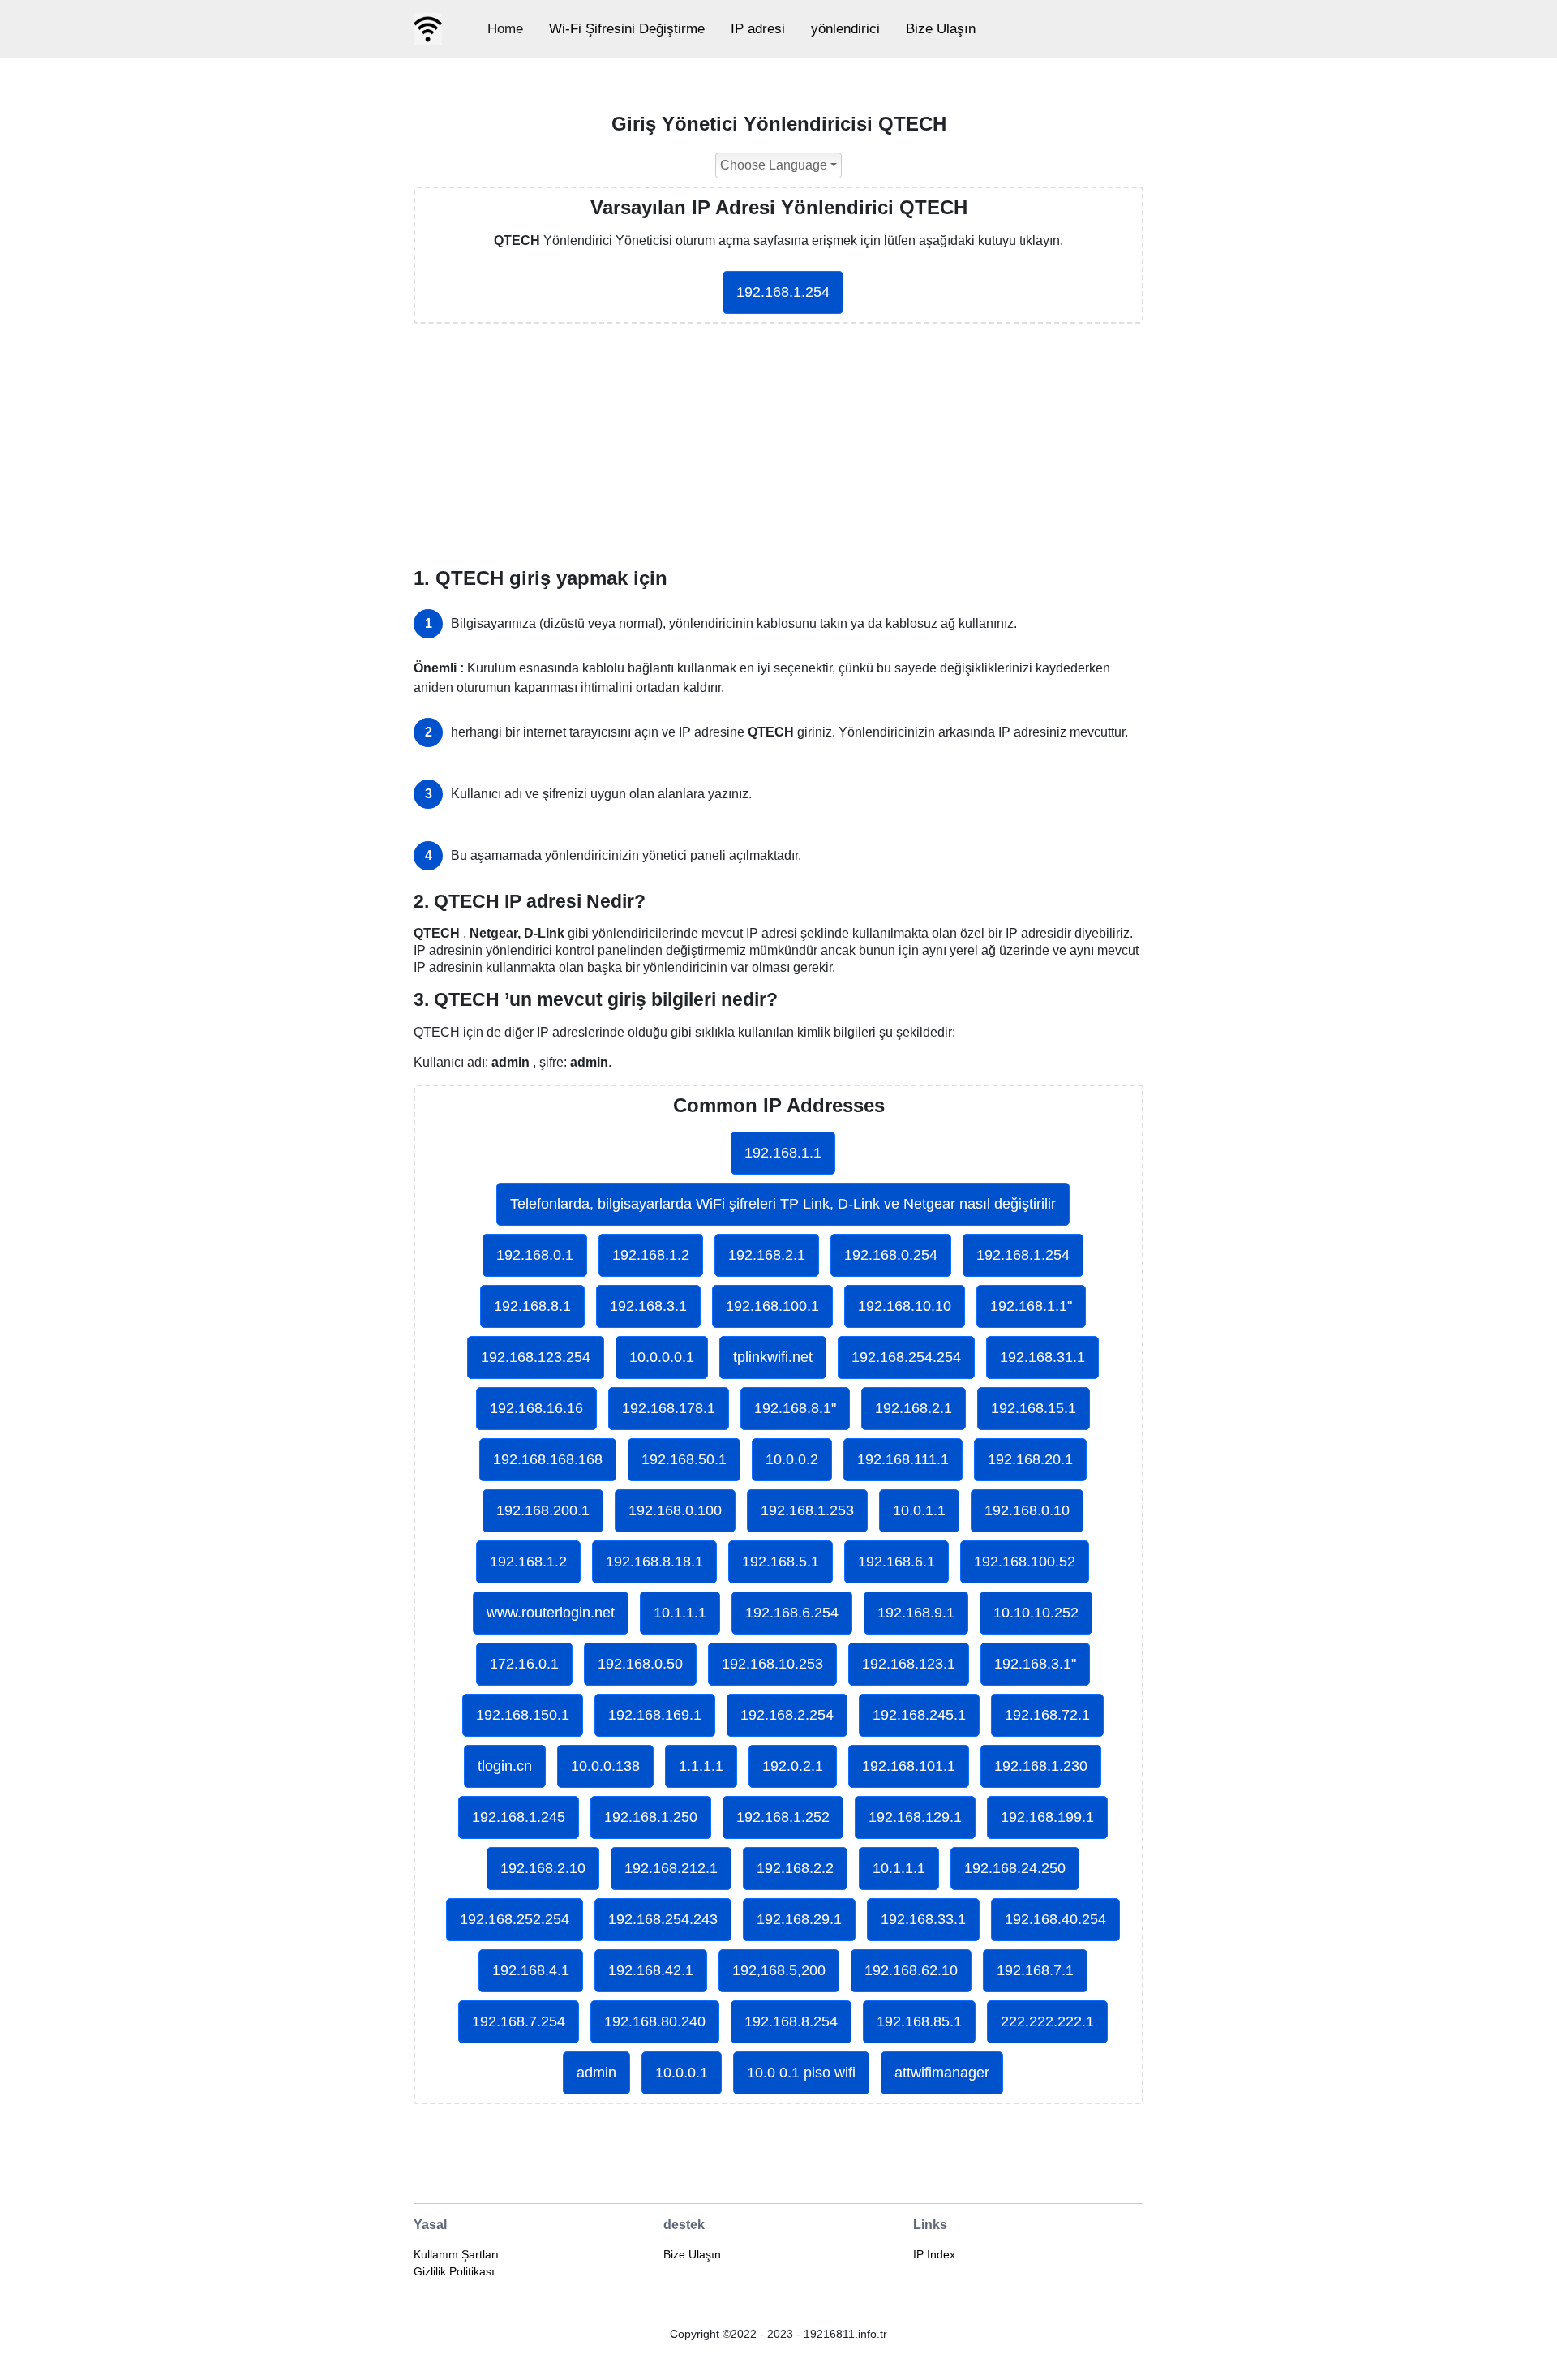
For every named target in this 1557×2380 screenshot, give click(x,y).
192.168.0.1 (535, 1255)
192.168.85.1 (919, 2021)
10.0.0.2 (792, 1459)
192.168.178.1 (669, 1408)
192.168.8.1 (532, 1306)
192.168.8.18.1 (654, 1562)
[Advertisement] (778, 445)
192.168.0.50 (640, 1664)
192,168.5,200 (779, 1970)
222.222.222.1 (1047, 2021)
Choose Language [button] (774, 165)
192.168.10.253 (772, 1664)
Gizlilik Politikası (454, 2271)
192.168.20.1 (1030, 1459)
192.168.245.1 (919, 1715)
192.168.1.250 (651, 1817)
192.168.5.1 (781, 1562)
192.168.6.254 (792, 1613)
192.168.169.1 (655, 1715)
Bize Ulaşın (941, 29)
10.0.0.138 (605, 1766)
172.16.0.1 (524, 1664)
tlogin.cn (505, 1766)
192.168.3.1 (648, 1306)
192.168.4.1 (531, 1970)
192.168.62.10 (911, 1970)
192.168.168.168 (548, 1459)
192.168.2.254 (787, 1715)
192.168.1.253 (807, 1510)
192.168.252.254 (515, 1919)
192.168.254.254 (906, 1357)
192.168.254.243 (663, 1919)
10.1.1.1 (680, 1613)
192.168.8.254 (791, 2021)
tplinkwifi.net (773, 1357)
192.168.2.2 (795, 1868)
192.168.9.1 (916, 1613)
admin (596, 2073)
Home (505, 29)
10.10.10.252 (1036, 1613)
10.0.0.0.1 (662, 1357)
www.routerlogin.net (551, 1613)
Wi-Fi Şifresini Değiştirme (627, 29)
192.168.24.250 (1015, 1868)
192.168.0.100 (675, 1510)
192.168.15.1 (1034, 1408)
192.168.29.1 (799, 1919)
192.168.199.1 (1047, 1817)
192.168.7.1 (1035, 1970)
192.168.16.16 (536, 1408)
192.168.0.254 (891, 1255)
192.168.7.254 (519, 2021)
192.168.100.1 (772, 1306)
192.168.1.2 (651, 1255)
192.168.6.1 (896, 1562)
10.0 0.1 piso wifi (801, 2073)
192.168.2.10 (543, 1868)
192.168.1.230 (1041, 1766)
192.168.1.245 (519, 1817)
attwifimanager (942, 2073)
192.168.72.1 (1047, 1715)
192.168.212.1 (671, 1868)
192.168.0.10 (1027, 1510)
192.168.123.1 (909, 1664)
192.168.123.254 (536, 1357)
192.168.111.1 (903, 1459)
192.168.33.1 (923, 1919)
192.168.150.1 (523, 1715)
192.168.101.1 (909, 1766)
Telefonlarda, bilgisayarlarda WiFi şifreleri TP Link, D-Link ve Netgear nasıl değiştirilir (783, 1204)
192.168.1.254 (783, 292)
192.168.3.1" (1035, 1664)
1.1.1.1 (701, 1766)
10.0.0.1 (682, 2073)
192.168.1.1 (783, 1153)
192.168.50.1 (684, 1459)
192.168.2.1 (767, 1255)
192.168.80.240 (655, 2021)
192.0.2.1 (793, 1766)
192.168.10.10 (905, 1306)
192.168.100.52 (1025, 1562)
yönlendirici (845, 29)
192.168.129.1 (915, 1817)
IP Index (934, 2254)
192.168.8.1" (795, 1408)
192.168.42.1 (651, 1970)
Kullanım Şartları (456, 2254)
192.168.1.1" (1031, 1306)
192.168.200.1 (543, 1510)
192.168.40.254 (1055, 1919)
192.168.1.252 (783, 1817)
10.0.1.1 (919, 1510)
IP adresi (758, 29)
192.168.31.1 (1042, 1357)
